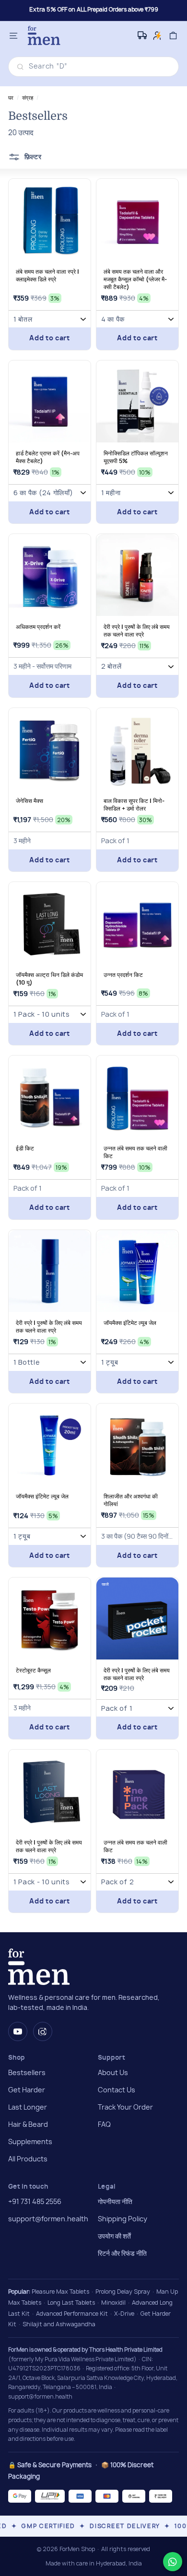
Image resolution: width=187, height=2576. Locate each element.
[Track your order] (143, 35)
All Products (28, 2159)
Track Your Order (125, 2108)
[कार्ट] (173, 36)
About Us (113, 2073)
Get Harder (27, 2090)
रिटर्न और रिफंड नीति (122, 2254)
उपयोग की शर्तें (114, 2237)
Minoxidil (113, 2303)
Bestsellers (27, 2073)
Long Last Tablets (71, 2303)
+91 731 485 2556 (35, 2202)
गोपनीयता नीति (115, 2202)
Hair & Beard (28, 2125)
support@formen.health (48, 2219)
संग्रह (28, 98)
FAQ (104, 2125)
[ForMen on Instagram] (43, 2031)
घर (11, 98)
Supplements (30, 2142)
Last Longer (28, 2108)
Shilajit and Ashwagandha (59, 2324)
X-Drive (124, 2314)
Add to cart (50, 338)
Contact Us (117, 2090)
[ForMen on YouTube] (18, 2031)
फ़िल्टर (32, 157)
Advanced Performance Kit (72, 2314)
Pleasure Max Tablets (60, 2292)
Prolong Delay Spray (123, 2292)
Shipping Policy (123, 2219)
